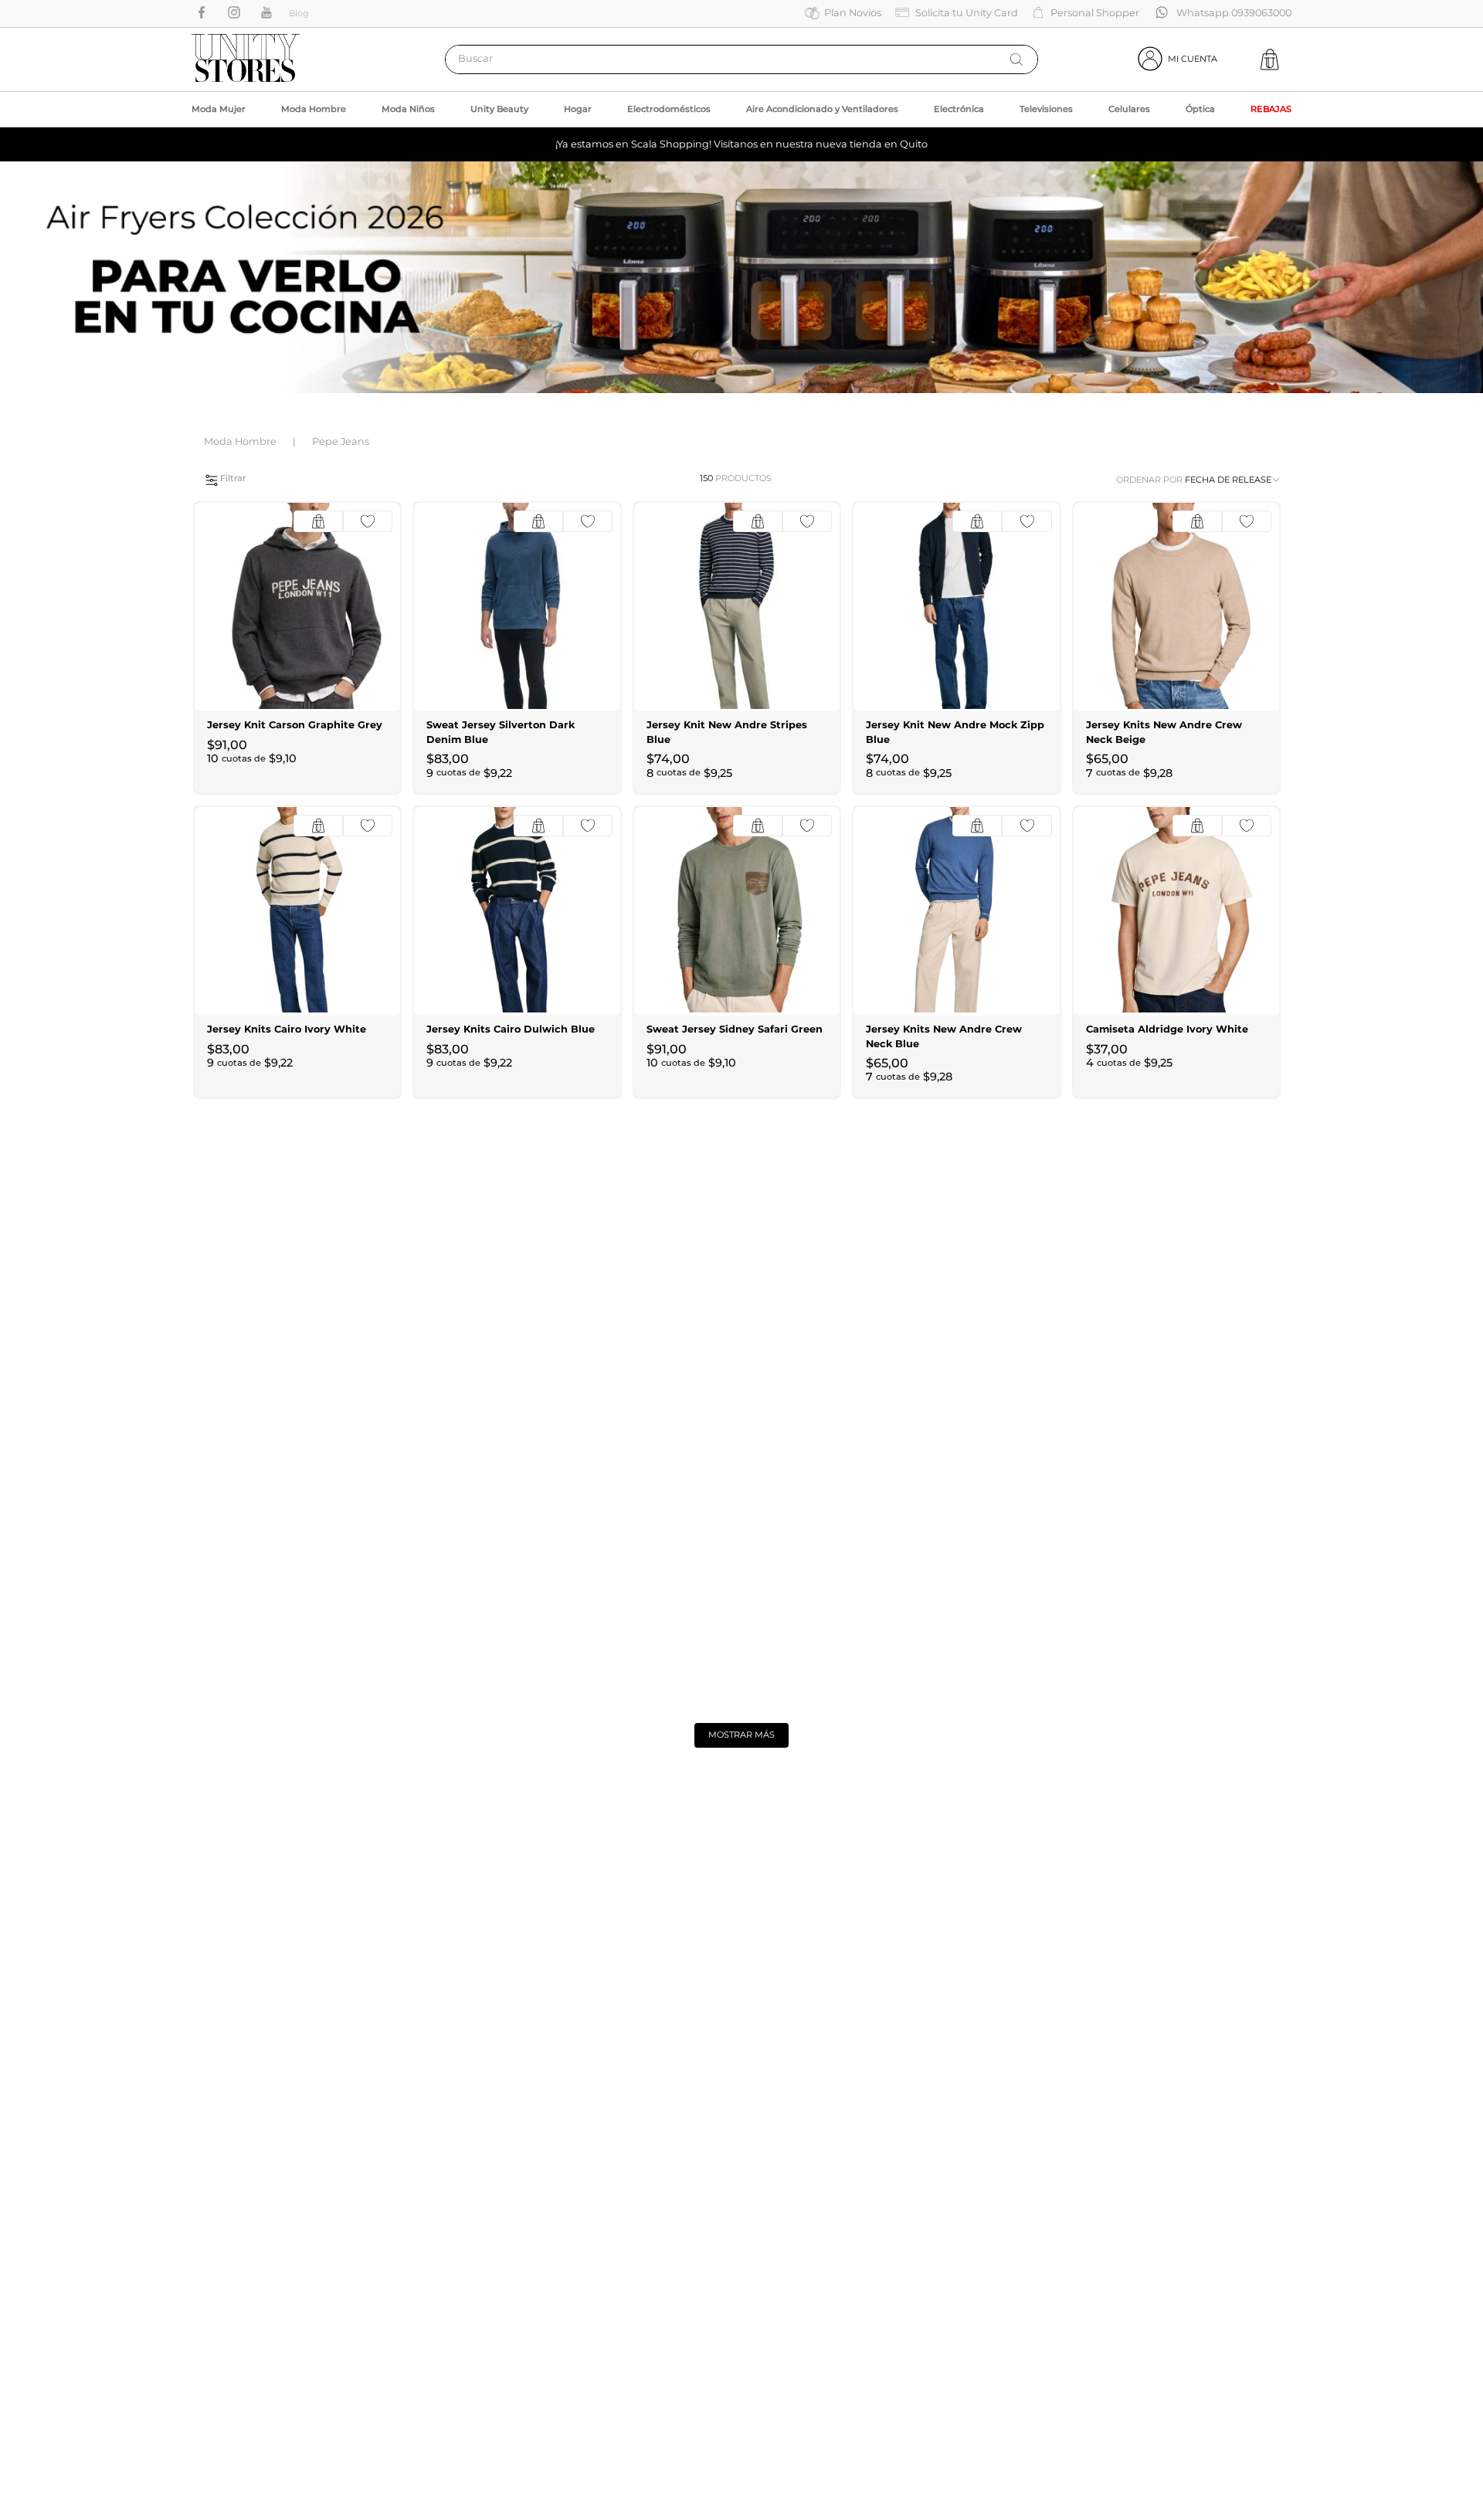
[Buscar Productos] (1016, 59)
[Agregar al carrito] (318, 521)
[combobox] (741, 59)
